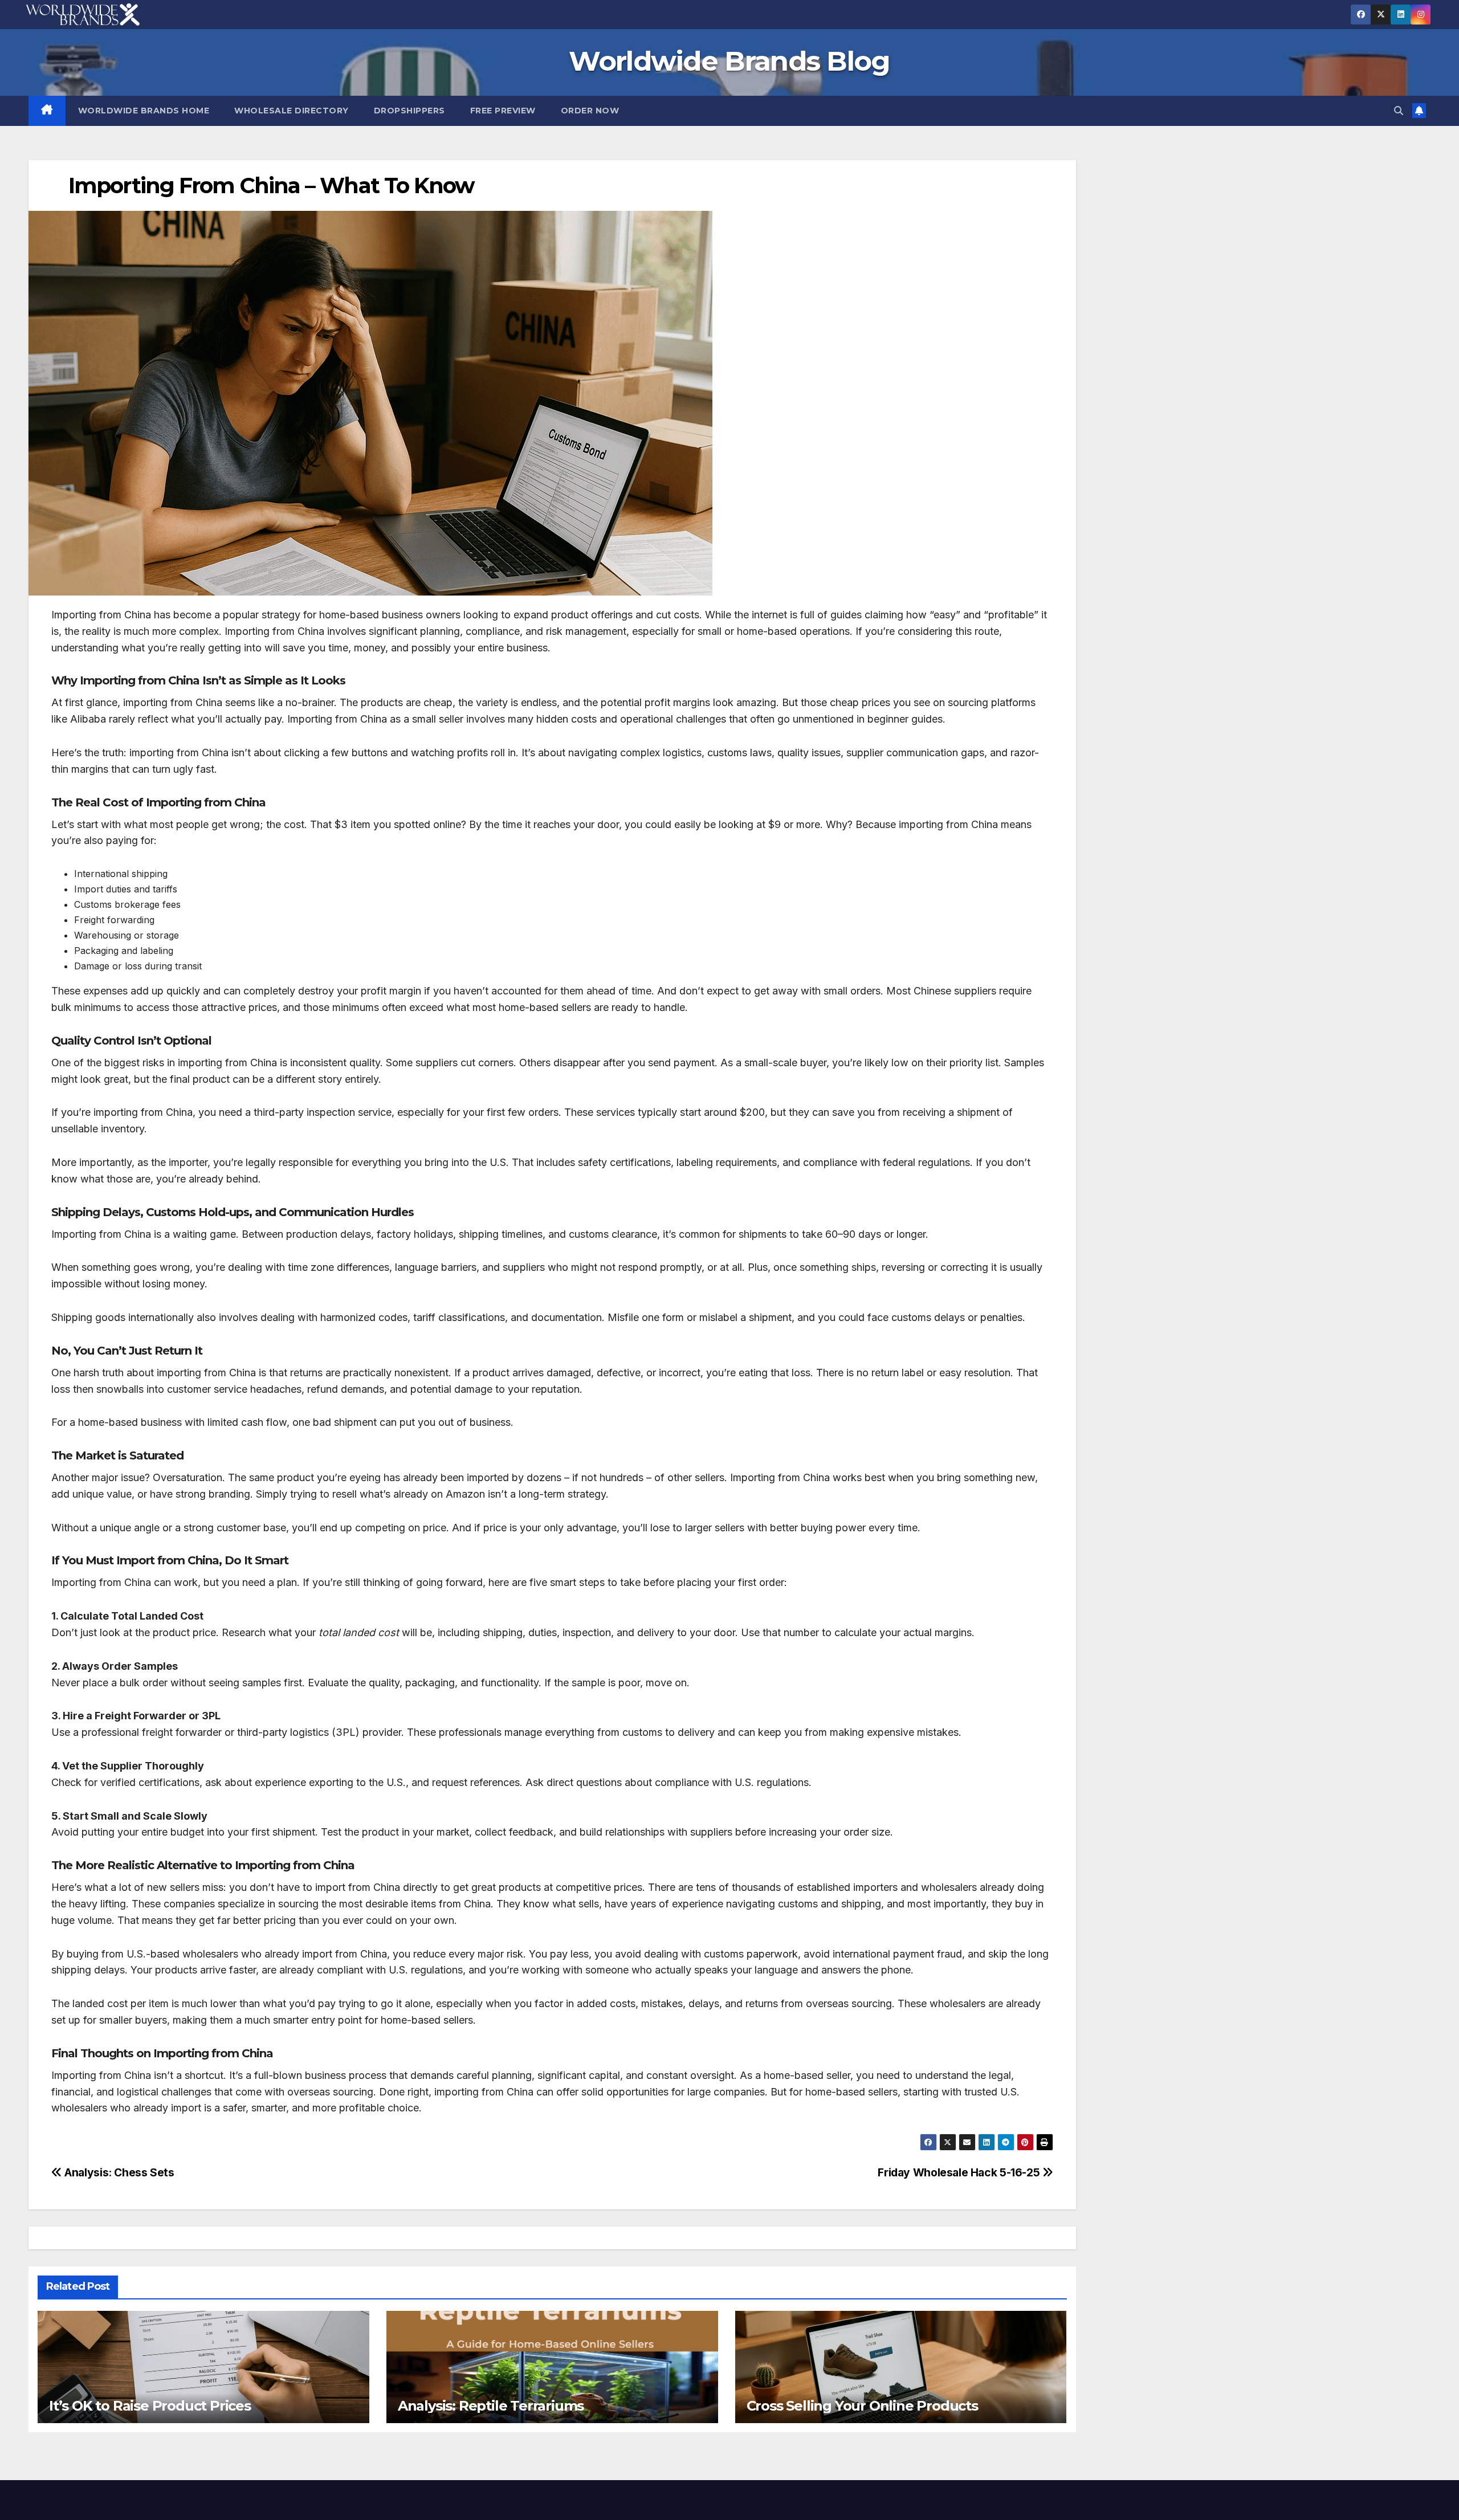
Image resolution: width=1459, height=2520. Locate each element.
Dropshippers (409, 111)
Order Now (590, 111)
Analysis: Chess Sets (118, 2172)
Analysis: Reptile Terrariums (491, 2406)
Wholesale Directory (292, 111)
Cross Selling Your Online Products (862, 2406)
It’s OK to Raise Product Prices (150, 2406)
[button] (1399, 111)
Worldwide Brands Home (144, 111)
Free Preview (503, 111)
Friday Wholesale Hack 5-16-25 (960, 2172)
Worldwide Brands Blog (729, 61)
